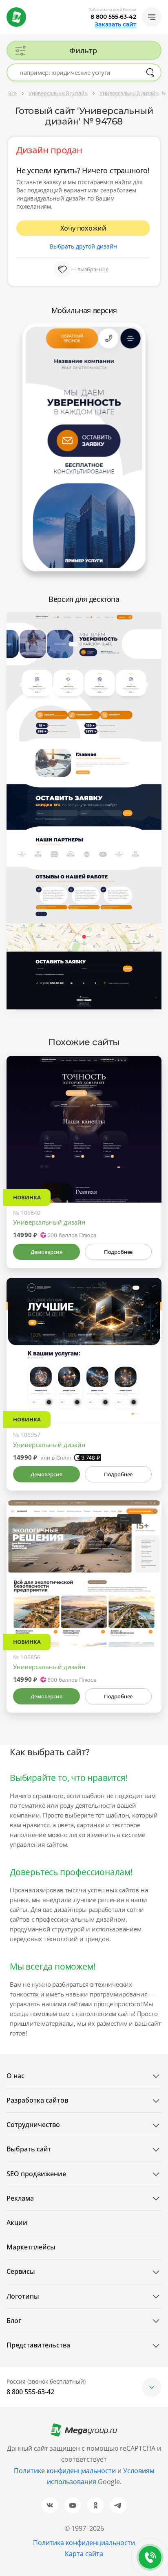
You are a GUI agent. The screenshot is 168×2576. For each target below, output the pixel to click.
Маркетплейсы (31, 2247)
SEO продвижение (36, 2174)
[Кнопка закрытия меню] (161, 7)
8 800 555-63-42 (113, 17)
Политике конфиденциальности (65, 2471)
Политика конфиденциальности (84, 2543)
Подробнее (118, 1252)
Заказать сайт (115, 24)
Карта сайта (84, 2554)
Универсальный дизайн (49, 1222)
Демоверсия (46, 1252)
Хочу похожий (83, 228)
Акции (17, 2223)
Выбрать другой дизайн (83, 246)
